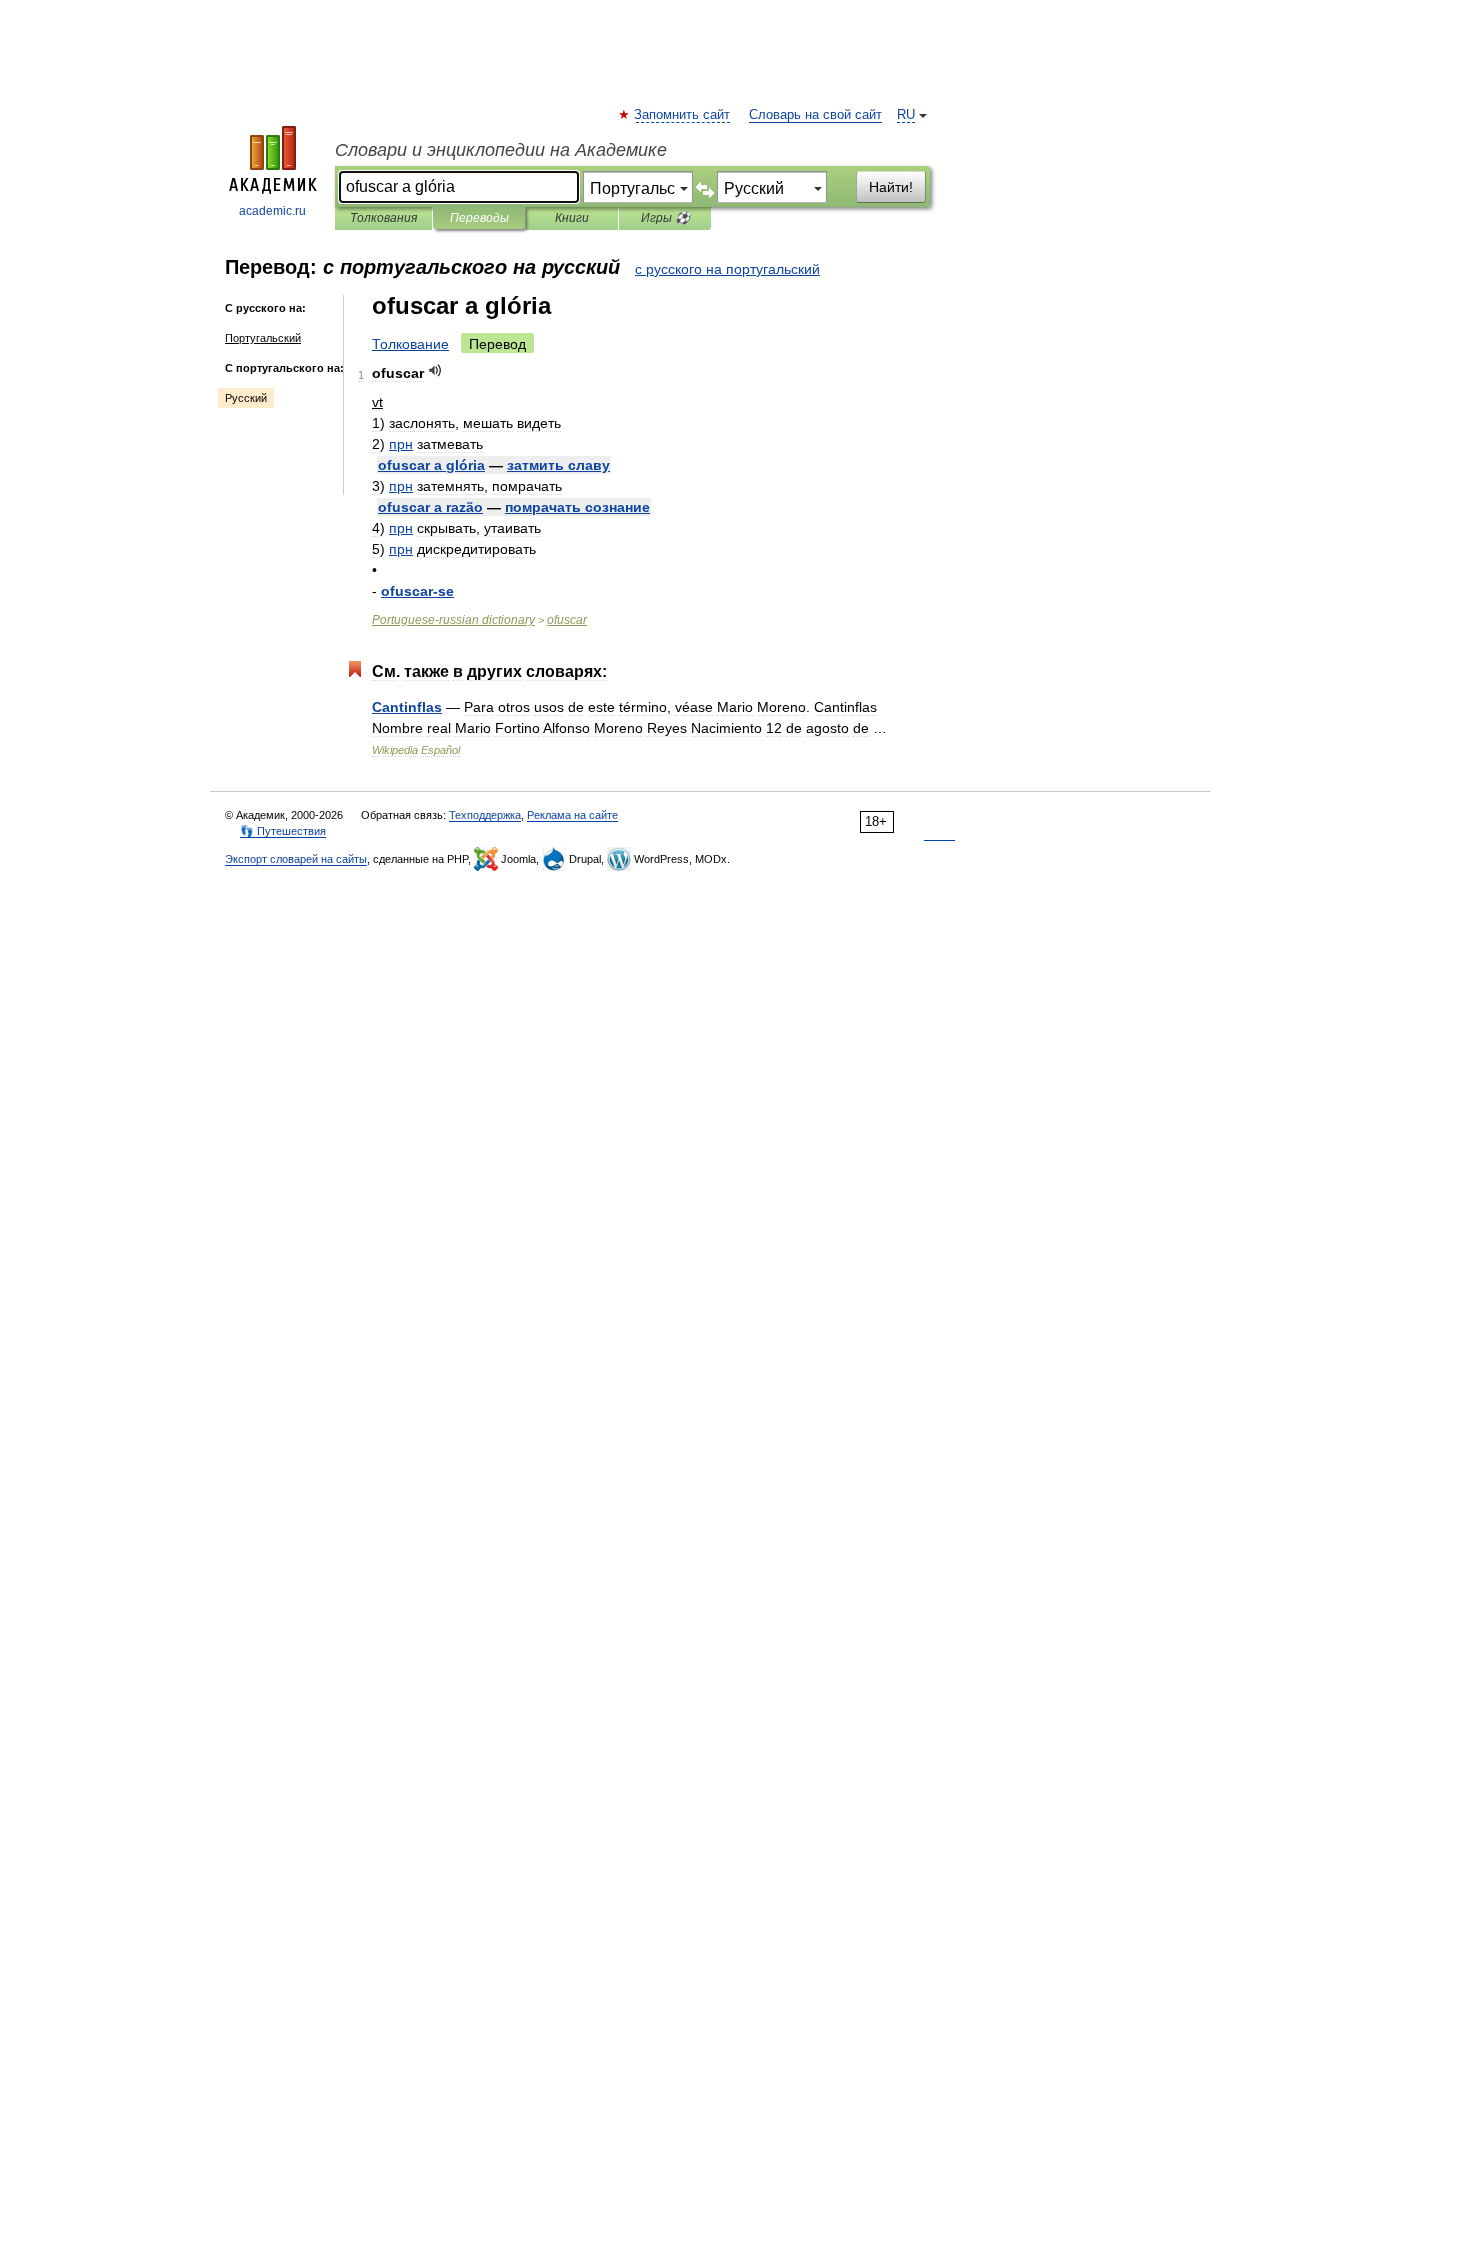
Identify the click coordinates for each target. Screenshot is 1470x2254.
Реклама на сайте (572, 815)
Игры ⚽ (665, 218)
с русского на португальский (727, 269)
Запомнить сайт (683, 115)
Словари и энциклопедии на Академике (501, 150)
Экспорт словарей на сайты (296, 859)
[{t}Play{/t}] (435, 370)
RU (906, 115)
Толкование (410, 344)
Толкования (383, 218)
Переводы (479, 218)
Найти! (891, 187)
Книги (572, 218)
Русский (246, 398)
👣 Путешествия (283, 831)
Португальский (263, 338)
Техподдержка (485, 815)
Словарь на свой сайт (815, 115)
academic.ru (272, 211)
